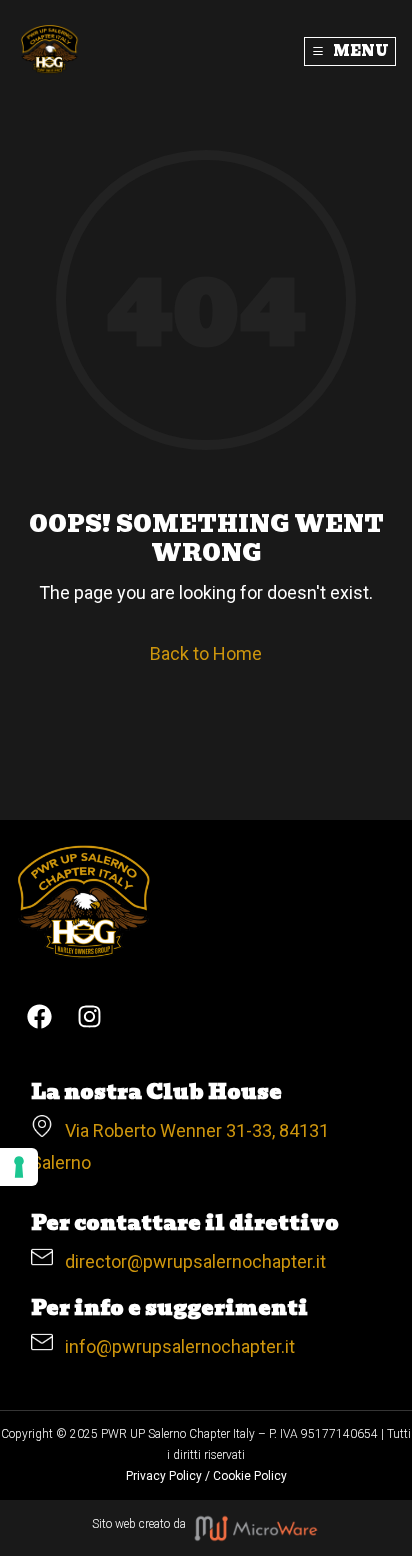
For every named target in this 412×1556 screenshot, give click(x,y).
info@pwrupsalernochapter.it (174, 1346)
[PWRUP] (50, 50)
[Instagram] (90, 1016)
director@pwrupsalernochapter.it (189, 1261)
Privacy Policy (164, 1476)
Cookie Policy (250, 1476)
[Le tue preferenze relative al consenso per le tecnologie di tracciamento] (19, 1167)
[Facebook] (40, 1016)
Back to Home (206, 653)
